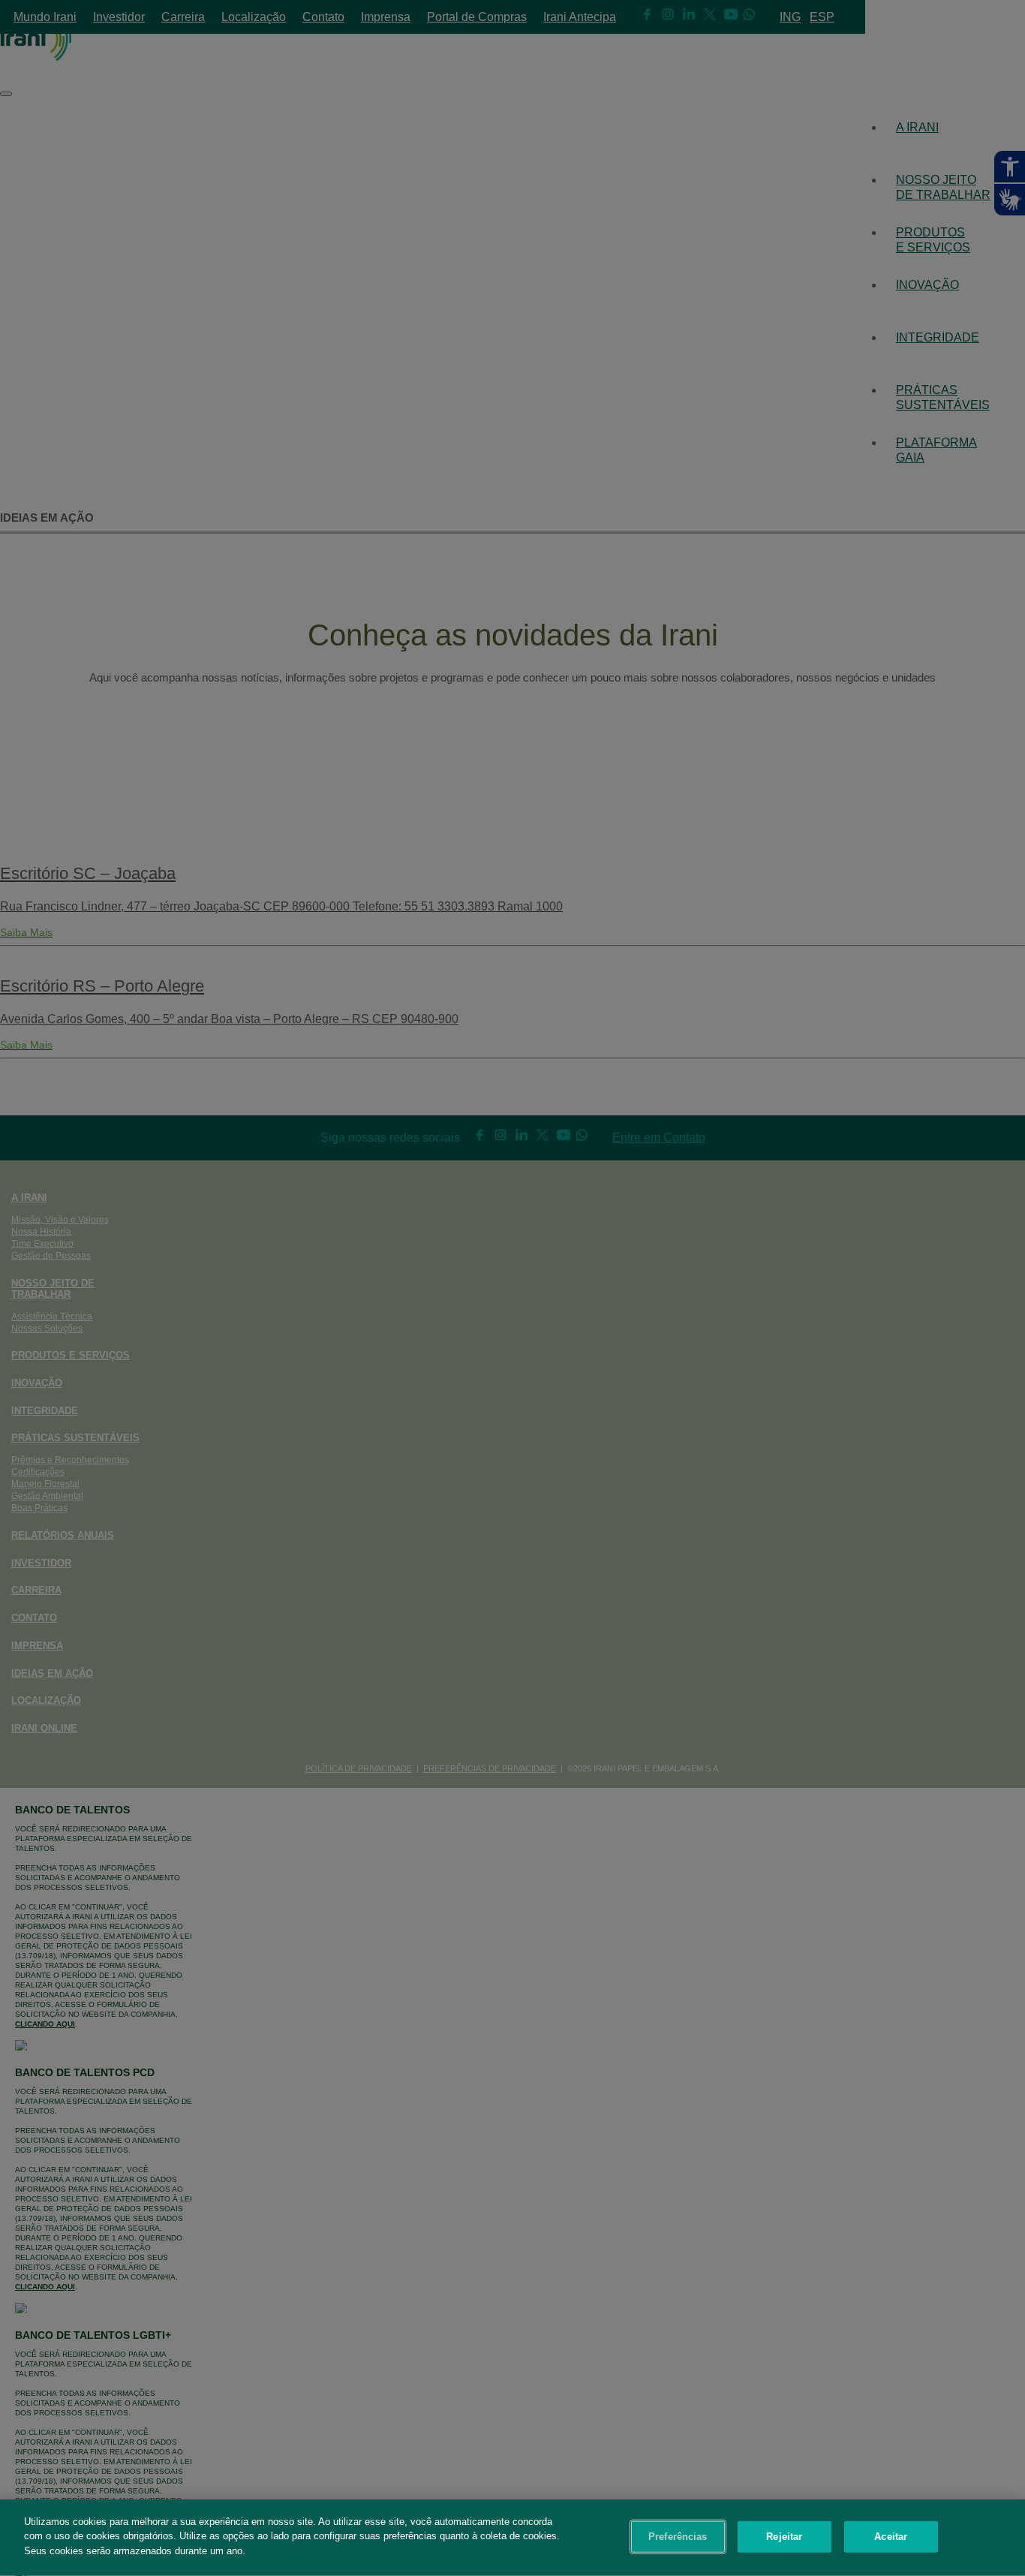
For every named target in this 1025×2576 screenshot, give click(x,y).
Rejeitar (784, 2537)
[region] (512, 2538)
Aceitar (891, 2537)
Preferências (678, 2537)
